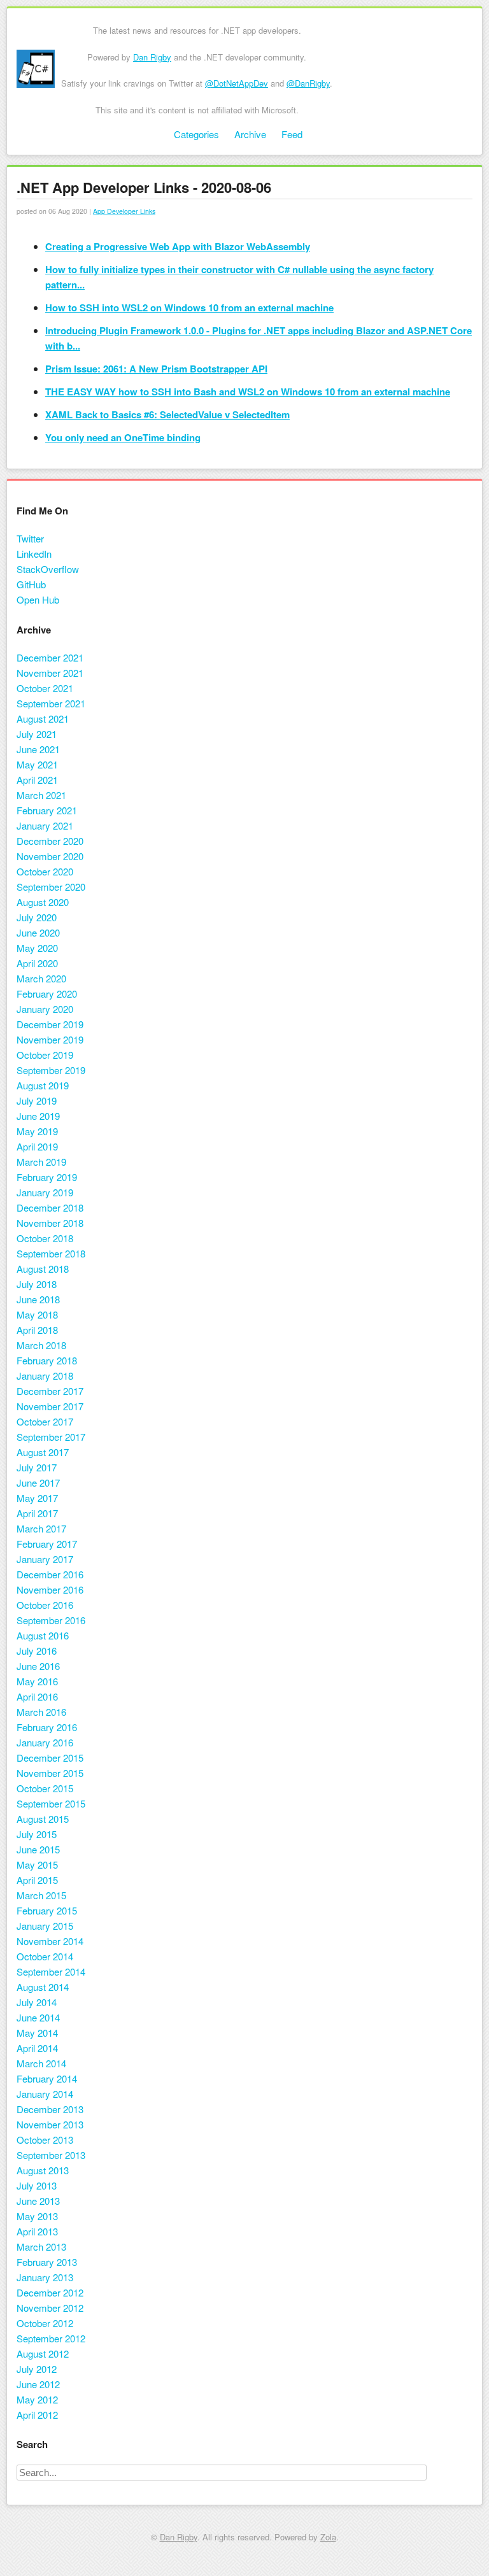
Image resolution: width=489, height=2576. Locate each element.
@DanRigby (308, 83)
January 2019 (45, 1192)
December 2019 (50, 1024)
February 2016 (47, 1727)
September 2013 (51, 2155)
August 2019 (43, 1085)
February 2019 (47, 1177)
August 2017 (43, 1452)
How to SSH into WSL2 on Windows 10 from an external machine (189, 308)
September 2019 (51, 1070)
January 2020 (45, 1009)
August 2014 (43, 1987)
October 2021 (45, 688)
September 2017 (51, 1437)
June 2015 (38, 1849)
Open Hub (38, 599)
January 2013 (45, 2277)
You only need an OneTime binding (123, 437)
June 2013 (38, 2201)
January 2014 (45, 2094)
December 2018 (50, 1207)
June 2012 (38, 2384)
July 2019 (37, 1100)
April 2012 (37, 2415)
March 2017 (41, 1528)
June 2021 (38, 749)
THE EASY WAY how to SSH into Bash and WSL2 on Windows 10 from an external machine (248, 392)
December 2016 (50, 1574)
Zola (328, 2537)
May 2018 (37, 1314)
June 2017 (38, 1483)
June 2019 (38, 1116)
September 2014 (51, 1971)
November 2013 (50, 2124)
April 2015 (37, 1880)
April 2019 (37, 1146)
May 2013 (37, 2216)
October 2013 (45, 2140)
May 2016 (37, 1681)
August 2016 (43, 1635)
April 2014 (37, 2048)
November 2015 (50, 1773)
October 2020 (45, 871)
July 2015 (37, 1834)
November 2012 (50, 2308)
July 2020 (37, 917)
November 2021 (50, 673)
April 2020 (37, 963)
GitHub (31, 584)
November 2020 (50, 856)
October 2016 (45, 1605)
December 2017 (50, 1391)
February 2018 (47, 1360)
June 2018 (38, 1299)
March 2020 (41, 978)
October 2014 (45, 1956)
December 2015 (50, 1758)
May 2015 (37, 1865)
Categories (196, 134)
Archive (250, 134)
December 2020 (50, 841)
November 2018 (50, 1223)
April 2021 (37, 780)
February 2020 (47, 994)
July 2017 (37, 1467)
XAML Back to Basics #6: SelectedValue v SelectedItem (167, 414)
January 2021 (45, 825)
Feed (292, 134)
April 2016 (37, 1696)
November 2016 (50, 1589)
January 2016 (45, 1742)
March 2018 (41, 1345)
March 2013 (41, 2247)
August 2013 (43, 2170)
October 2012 (45, 2323)
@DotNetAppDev (237, 83)
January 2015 (45, 1926)
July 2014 (37, 2002)
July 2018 (37, 1284)
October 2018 (45, 1238)
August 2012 (43, 2353)
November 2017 (50, 1406)
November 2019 (50, 1039)
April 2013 (37, 2231)
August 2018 (43, 1269)
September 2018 (51, 1253)
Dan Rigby (152, 57)
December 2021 (50, 657)
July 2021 (37, 734)
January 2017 (45, 1559)
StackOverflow (48, 569)
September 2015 (51, 1803)
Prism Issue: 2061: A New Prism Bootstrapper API (156, 369)
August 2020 (43, 902)
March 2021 (41, 795)
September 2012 (51, 2338)
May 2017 (37, 1498)
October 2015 (45, 1788)
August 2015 (43, 1819)
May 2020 (37, 948)
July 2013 (37, 2185)
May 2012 (37, 2399)
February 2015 (47, 1910)
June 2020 (38, 932)
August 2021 (43, 718)
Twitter (30, 538)
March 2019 (41, 1162)
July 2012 (37, 2369)
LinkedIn (34, 554)
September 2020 (51, 887)
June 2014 (38, 2017)
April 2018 (37, 1330)
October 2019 (45, 1055)
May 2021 (37, 764)
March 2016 (41, 1712)
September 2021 (51, 703)
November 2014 (50, 1941)
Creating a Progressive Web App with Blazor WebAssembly (178, 246)
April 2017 (37, 1513)
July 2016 (37, 1651)
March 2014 (41, 2063)
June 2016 (38, 1666)
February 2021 (47, 810)
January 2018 (45, 1376)
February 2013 (47, 2262)
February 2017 (47, 1544)
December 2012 (50, 2292)
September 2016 (51, 1620)
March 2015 (41, 1895)
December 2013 (50, 2109)
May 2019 (37, 1131)
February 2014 (47, 2078)
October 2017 (45, 1421)
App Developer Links (124, 211)
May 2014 (37, 2033)
